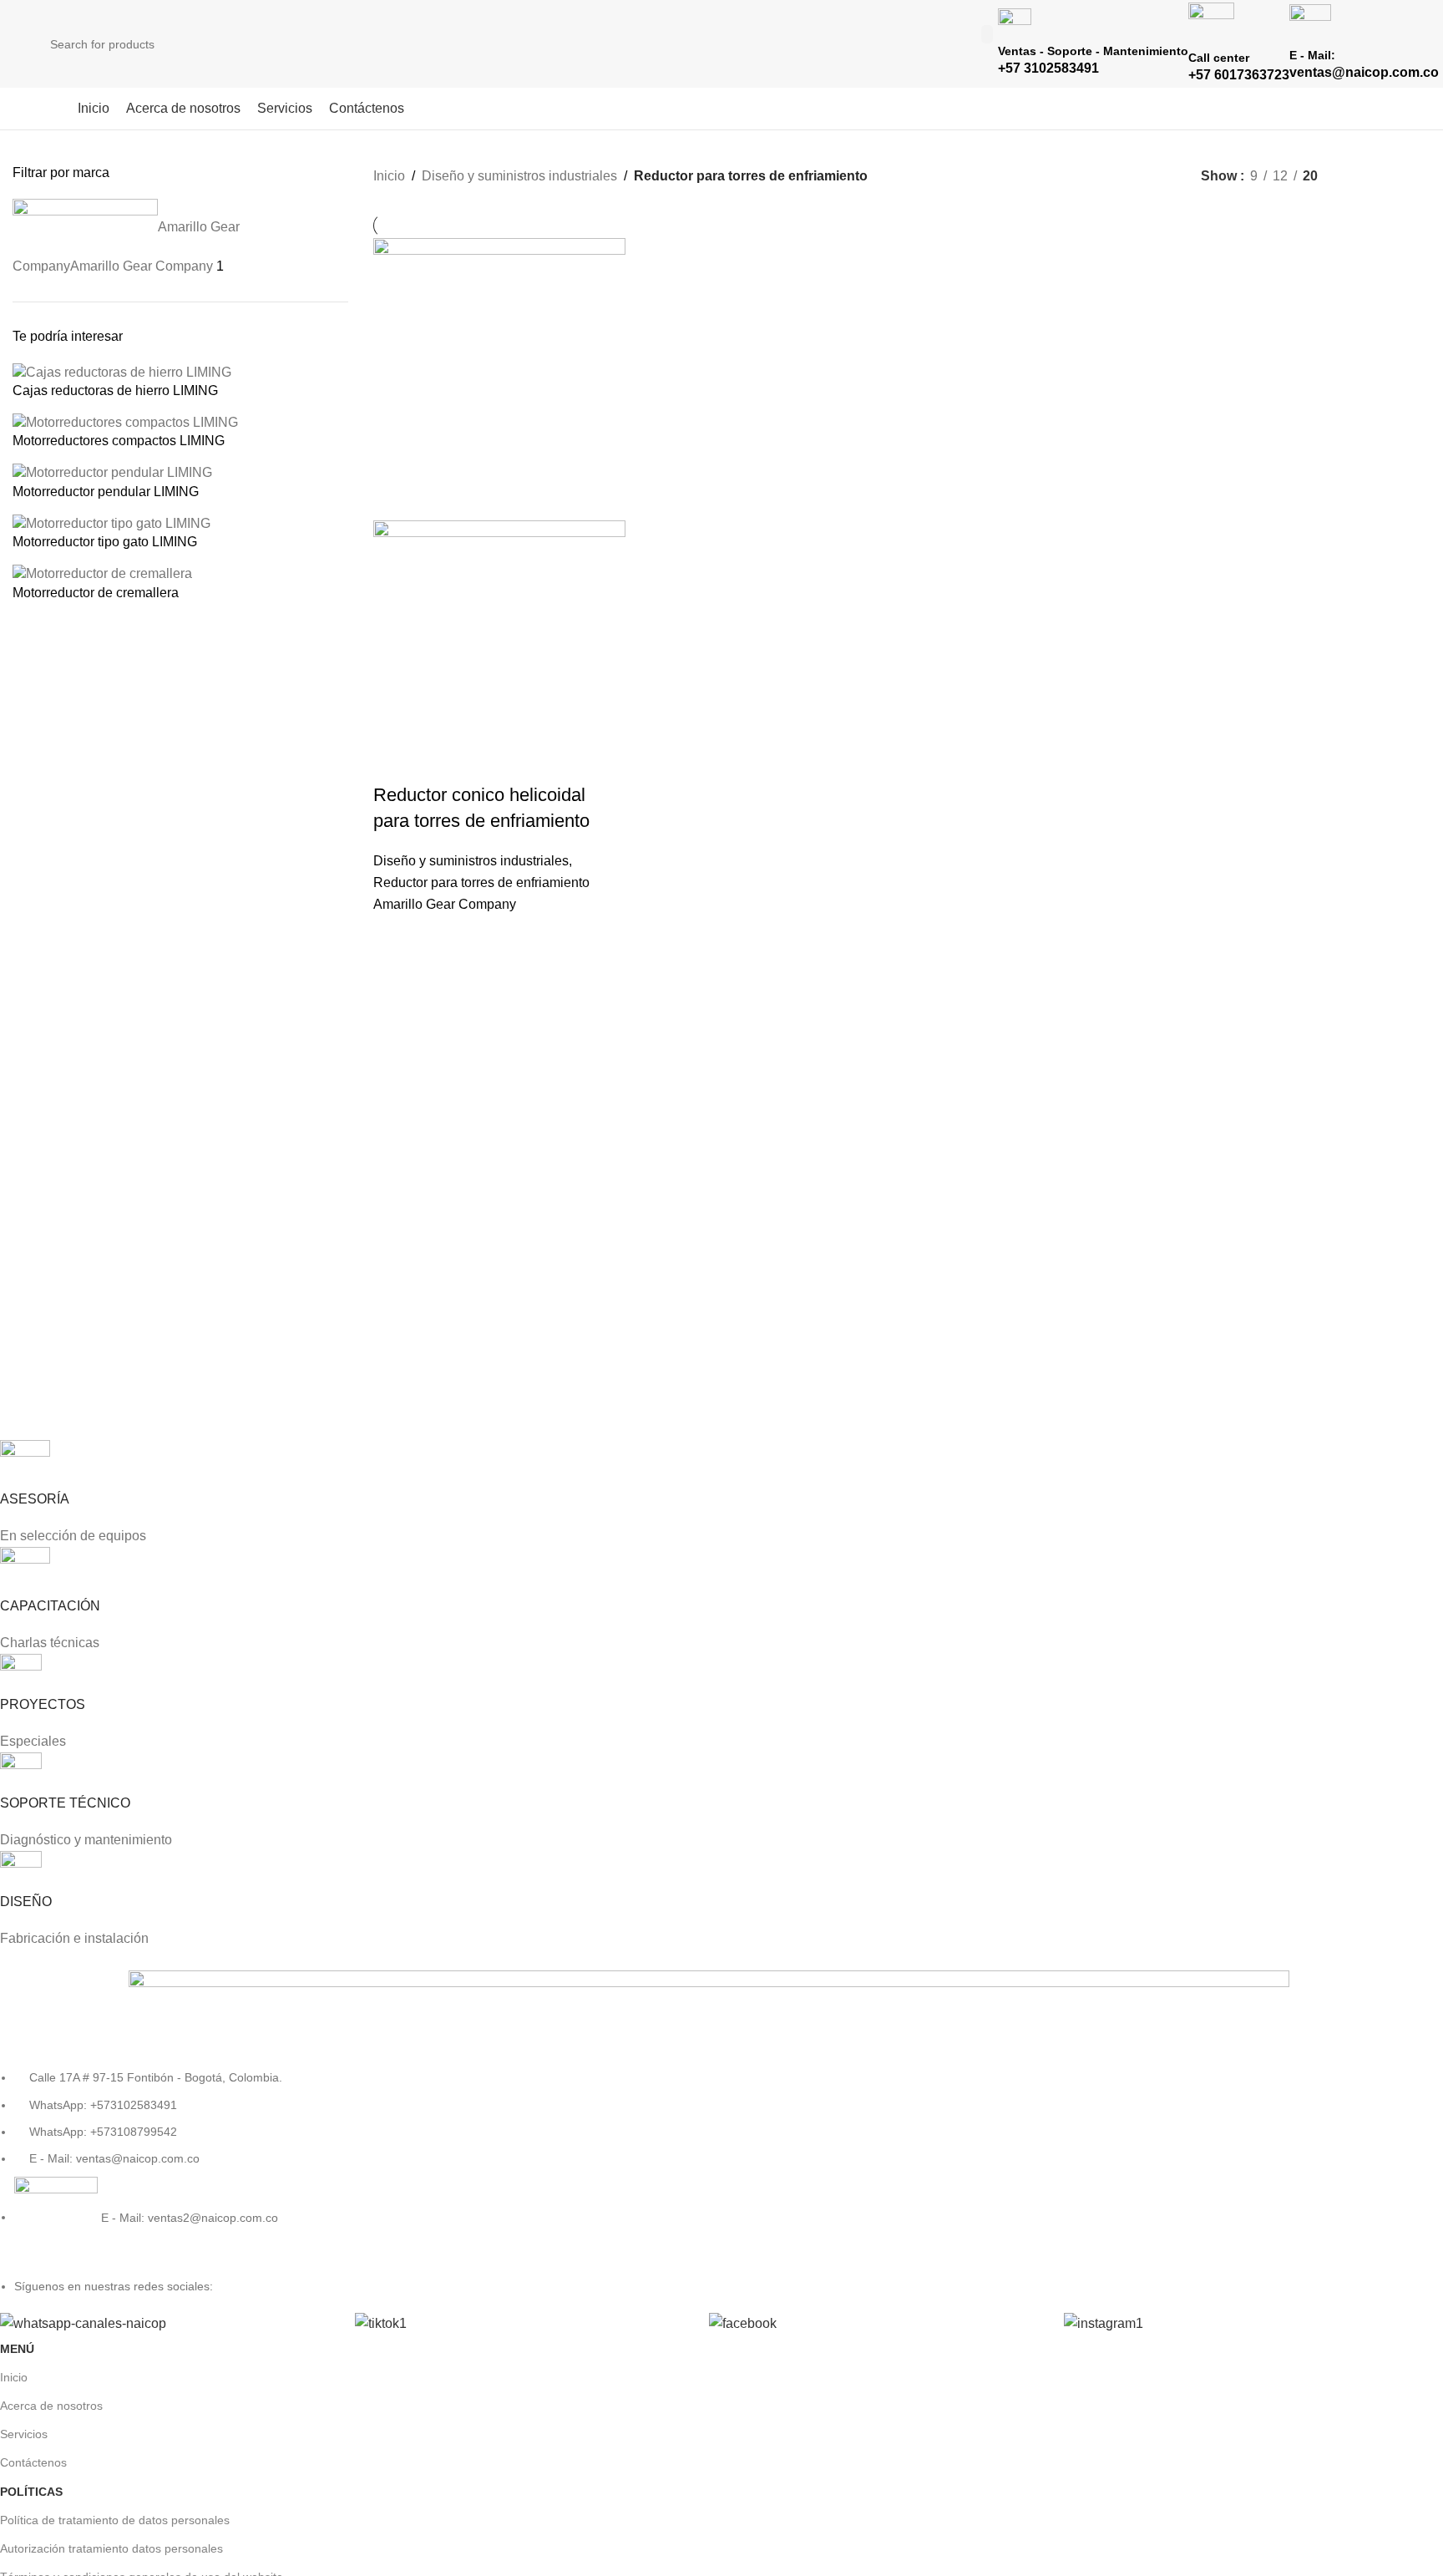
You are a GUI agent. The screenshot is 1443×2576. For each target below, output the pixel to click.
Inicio (389, 176)
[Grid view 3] (1390, 176)
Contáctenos (33, 2462)
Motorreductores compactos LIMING (119, 441)
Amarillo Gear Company (445, 904)
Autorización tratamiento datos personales (111, 2548)
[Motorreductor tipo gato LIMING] (111, 522)
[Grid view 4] (1421, 176)
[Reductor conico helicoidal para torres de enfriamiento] (499, 378)
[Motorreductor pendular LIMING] (112, 472)
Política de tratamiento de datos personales (115, 2520)
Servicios (24, 2434)
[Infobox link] (721, 65)
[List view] (1358, 176)
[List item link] (709, 2164)
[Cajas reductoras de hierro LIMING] (122, 371)
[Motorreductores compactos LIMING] (125, 422)
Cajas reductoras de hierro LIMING (115, 390)
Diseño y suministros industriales (519, 176)
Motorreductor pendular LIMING (106, 492)
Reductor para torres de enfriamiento (481, 882)
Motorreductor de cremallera (96, 593)
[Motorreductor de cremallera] (102, 573)
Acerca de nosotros (51, 2406)
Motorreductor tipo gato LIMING (105, 542)
